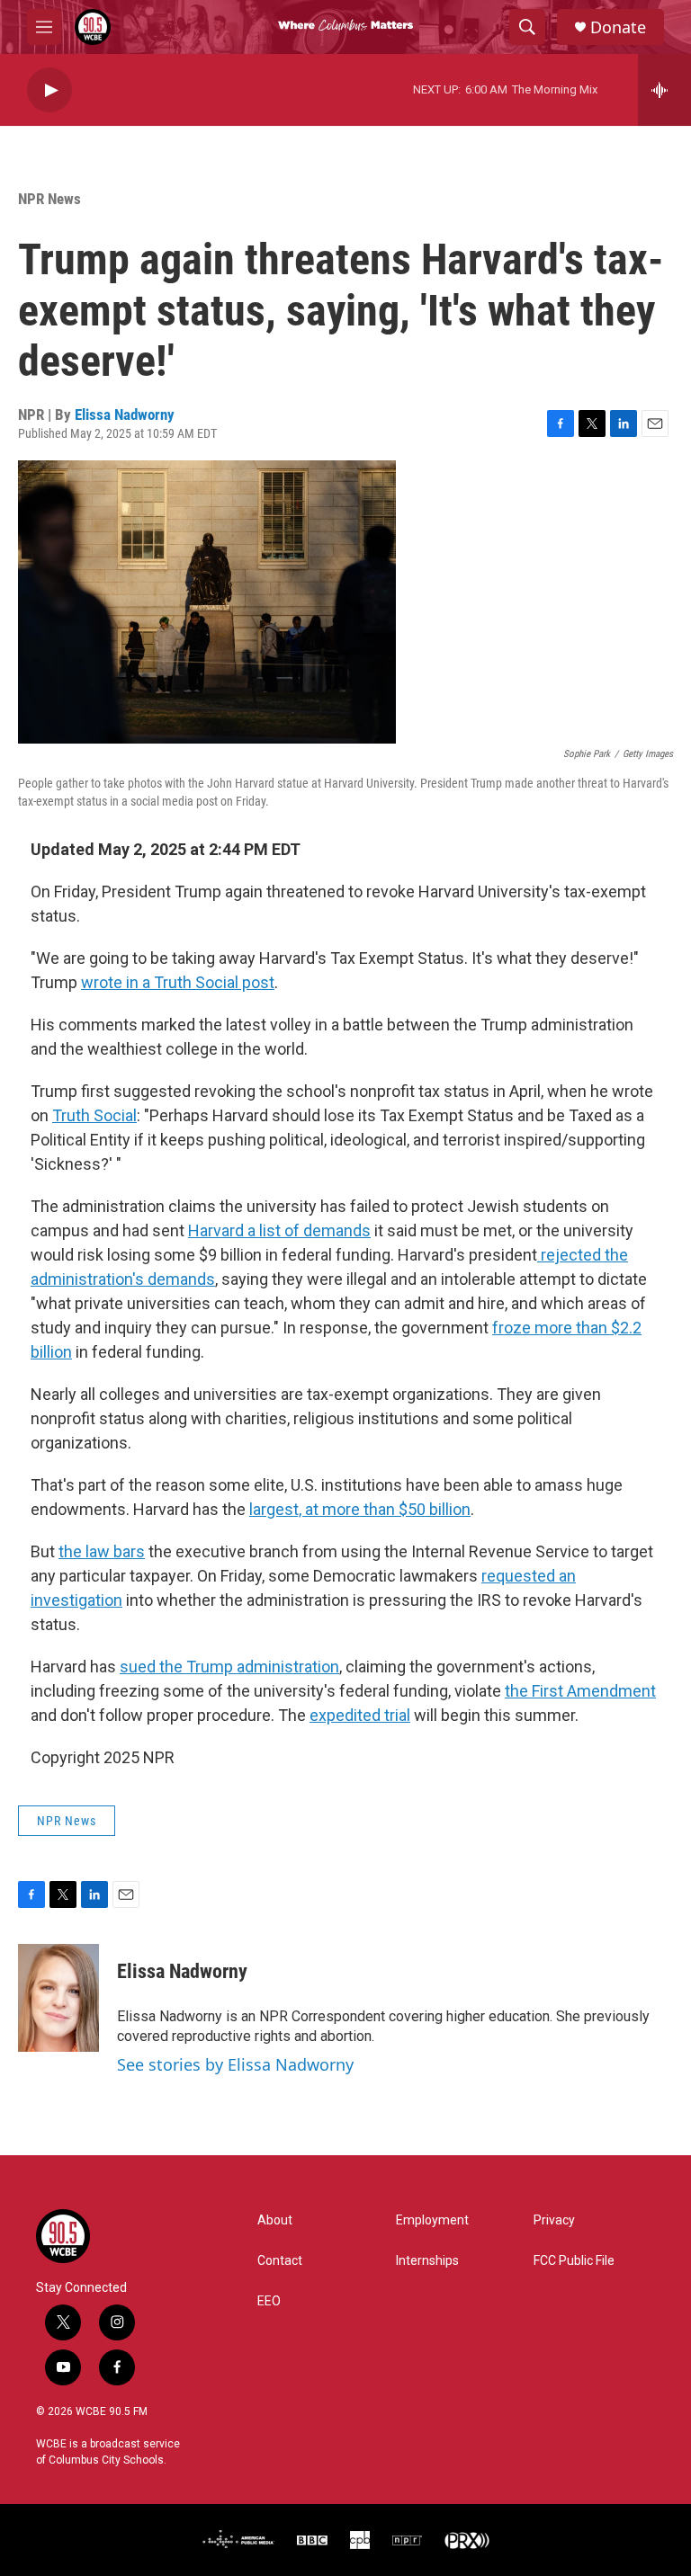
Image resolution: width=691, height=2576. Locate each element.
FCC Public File (574, 2261)
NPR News (49, 199)
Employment (432, 2220)
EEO (269, 2301)
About (275, 2220)
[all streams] (664, 90)
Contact (280, 2261)
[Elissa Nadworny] (58, 1998)
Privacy (554, 2220)
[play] (49, 90)
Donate (618, 27)
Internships (427, 2261)
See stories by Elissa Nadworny (235, 2064)
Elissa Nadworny (125, 414)
